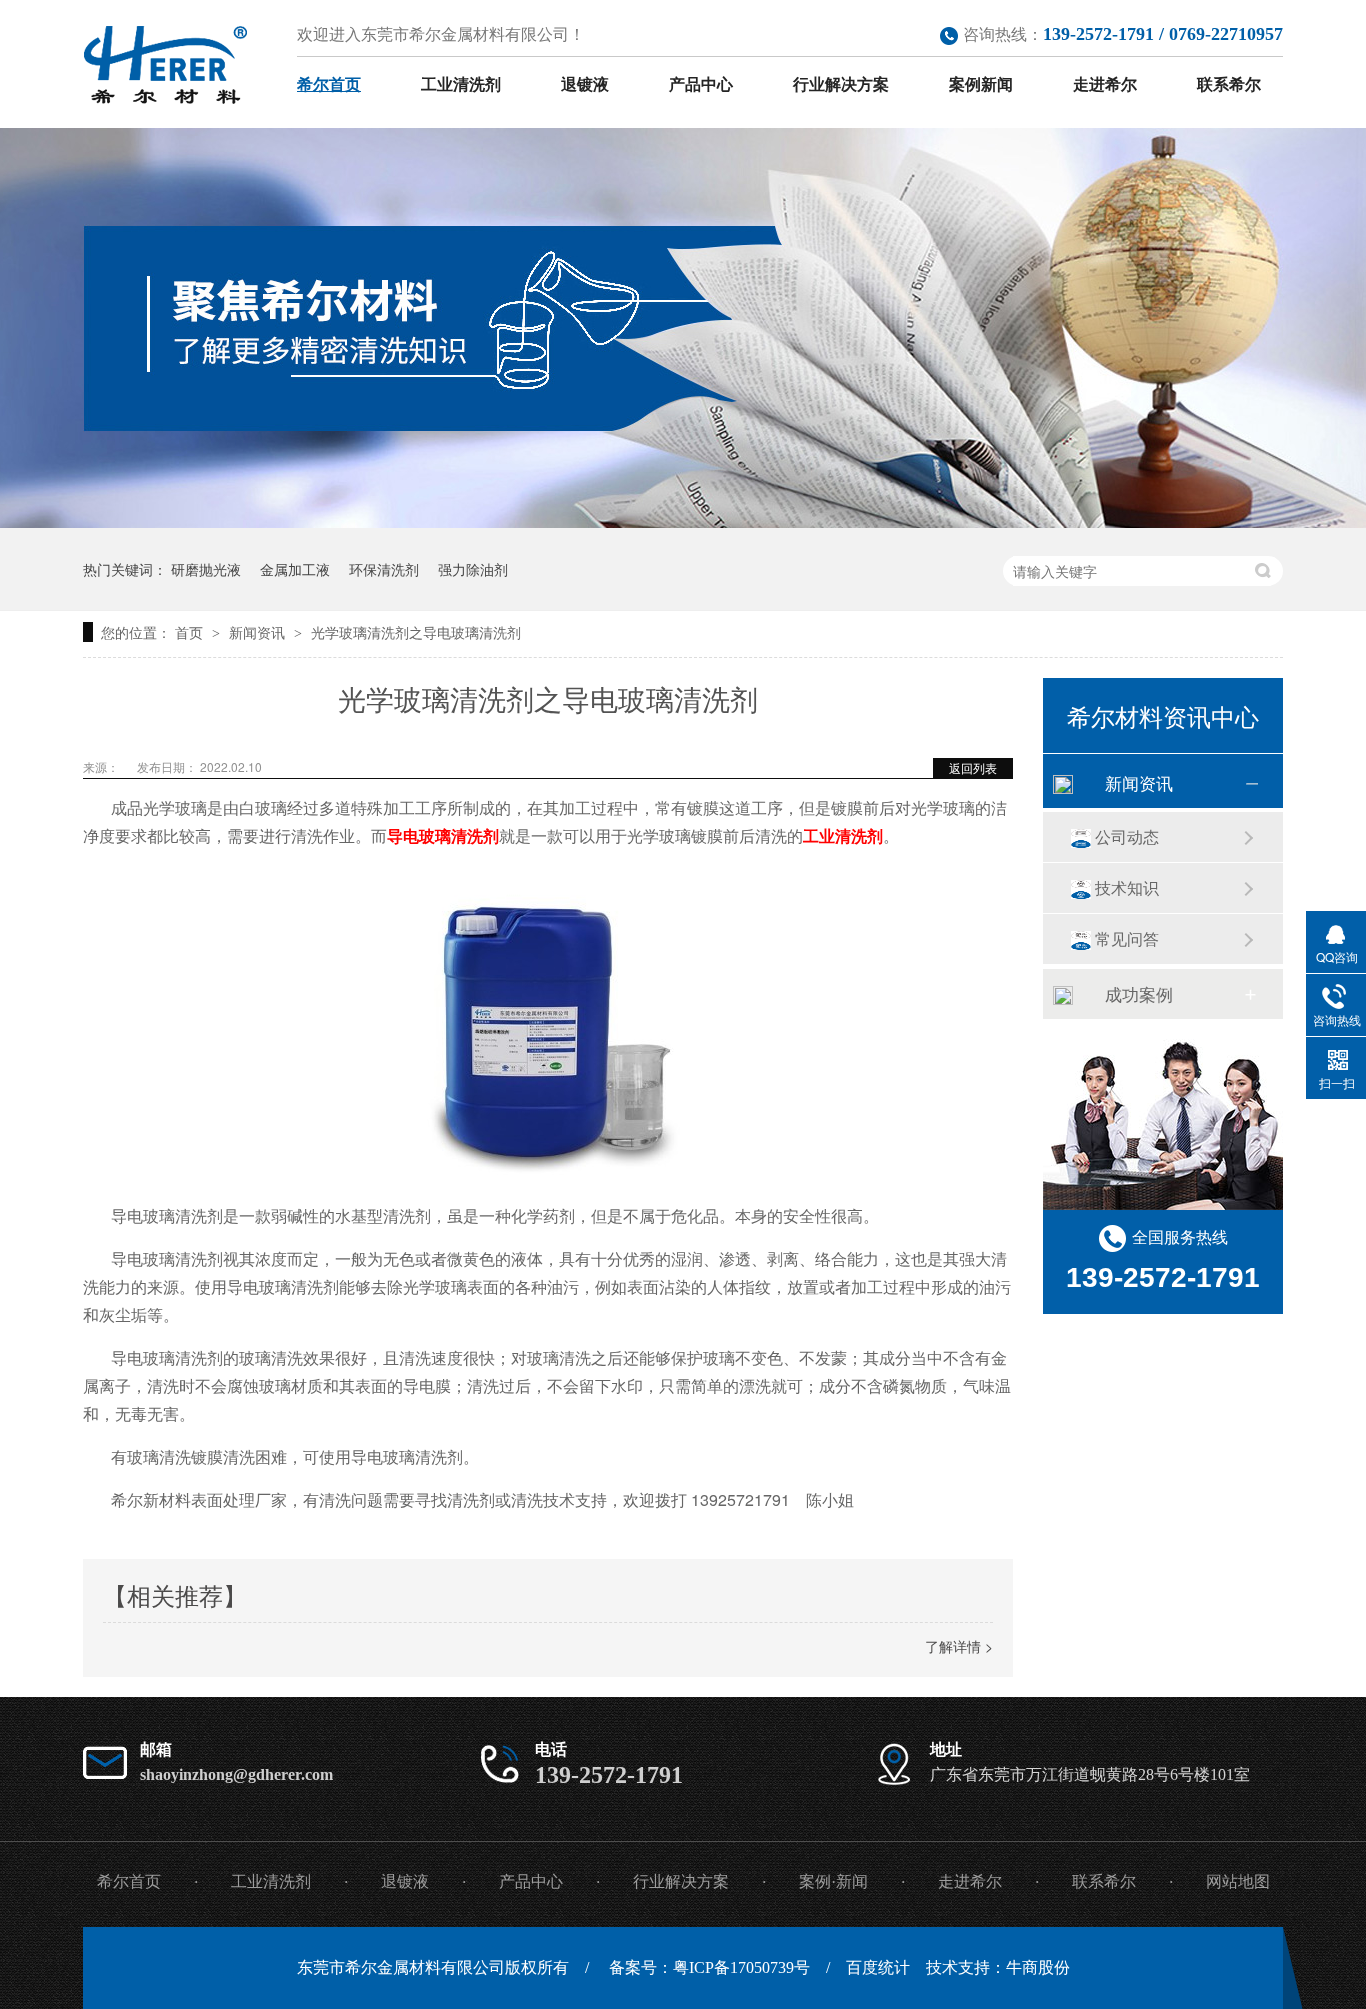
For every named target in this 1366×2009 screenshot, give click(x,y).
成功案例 (1139, 993)
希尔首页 (329, 84)
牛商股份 (1038, 1967)
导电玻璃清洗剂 (443, 835)
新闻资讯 (259, 632)
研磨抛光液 (206, 569)
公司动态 (1127, 836)
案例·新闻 (833, 1881)
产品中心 (701, 84)
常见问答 (1127, 938)
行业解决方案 (841, 84)
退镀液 (585, 84)
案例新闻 (981, 84)
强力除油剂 (473, 569)
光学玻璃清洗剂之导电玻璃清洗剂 (416, 632)
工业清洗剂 (461, 84)
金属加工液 (295, 569)
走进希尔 (1105, 84)
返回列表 (973, 767)
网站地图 (1238, 1881)
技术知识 (1127, 887)
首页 (191, 632)
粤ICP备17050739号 (741, 1967)
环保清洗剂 (384, 569)
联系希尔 (1229, 84)
